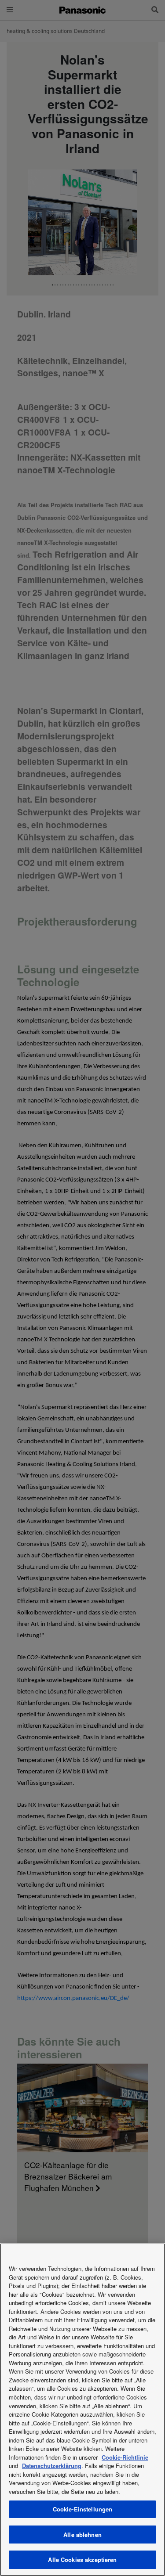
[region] (82, 2410)
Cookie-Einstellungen (83, 2509)
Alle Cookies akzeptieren (82, 2560)
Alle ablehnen (82, 2535)
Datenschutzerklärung (52, 2466)
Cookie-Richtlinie (125, 2457)
